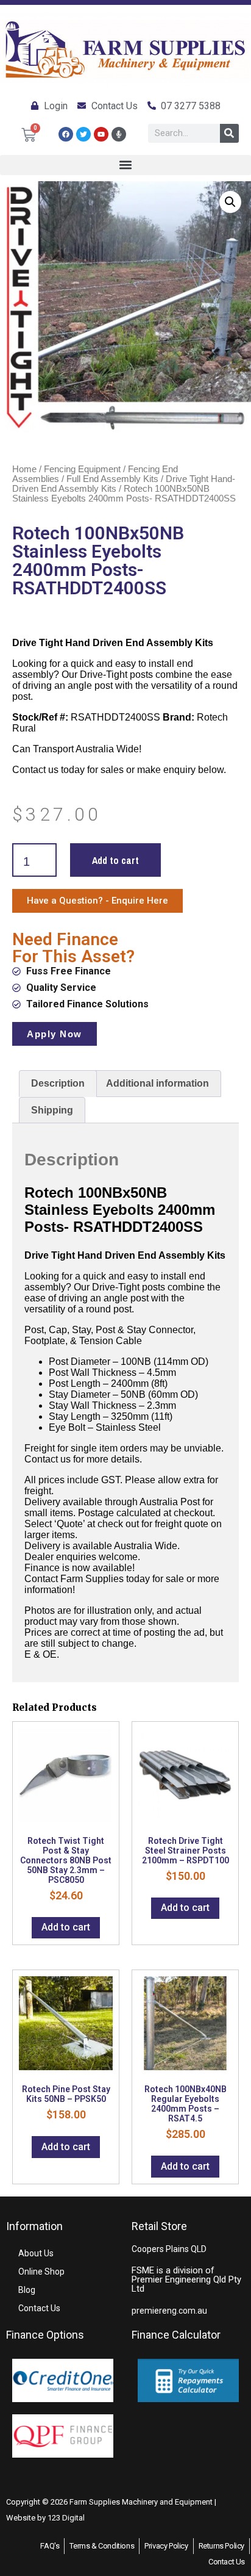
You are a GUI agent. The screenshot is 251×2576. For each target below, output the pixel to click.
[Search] (229, 133)
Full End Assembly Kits (112, 479)
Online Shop (41, 2272)
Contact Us (39, 2308)
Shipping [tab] (52, 1110)
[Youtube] (101, 134)
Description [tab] (58, 1083)
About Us (36, 2253)
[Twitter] (83, 134)
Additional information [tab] (157, 1083)
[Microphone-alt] (119, 134)
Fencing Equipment (82, 469)
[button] (125, 165)
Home (24, 469)
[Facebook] (66, 134)
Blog (27, 2290)
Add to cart (115, 860)
